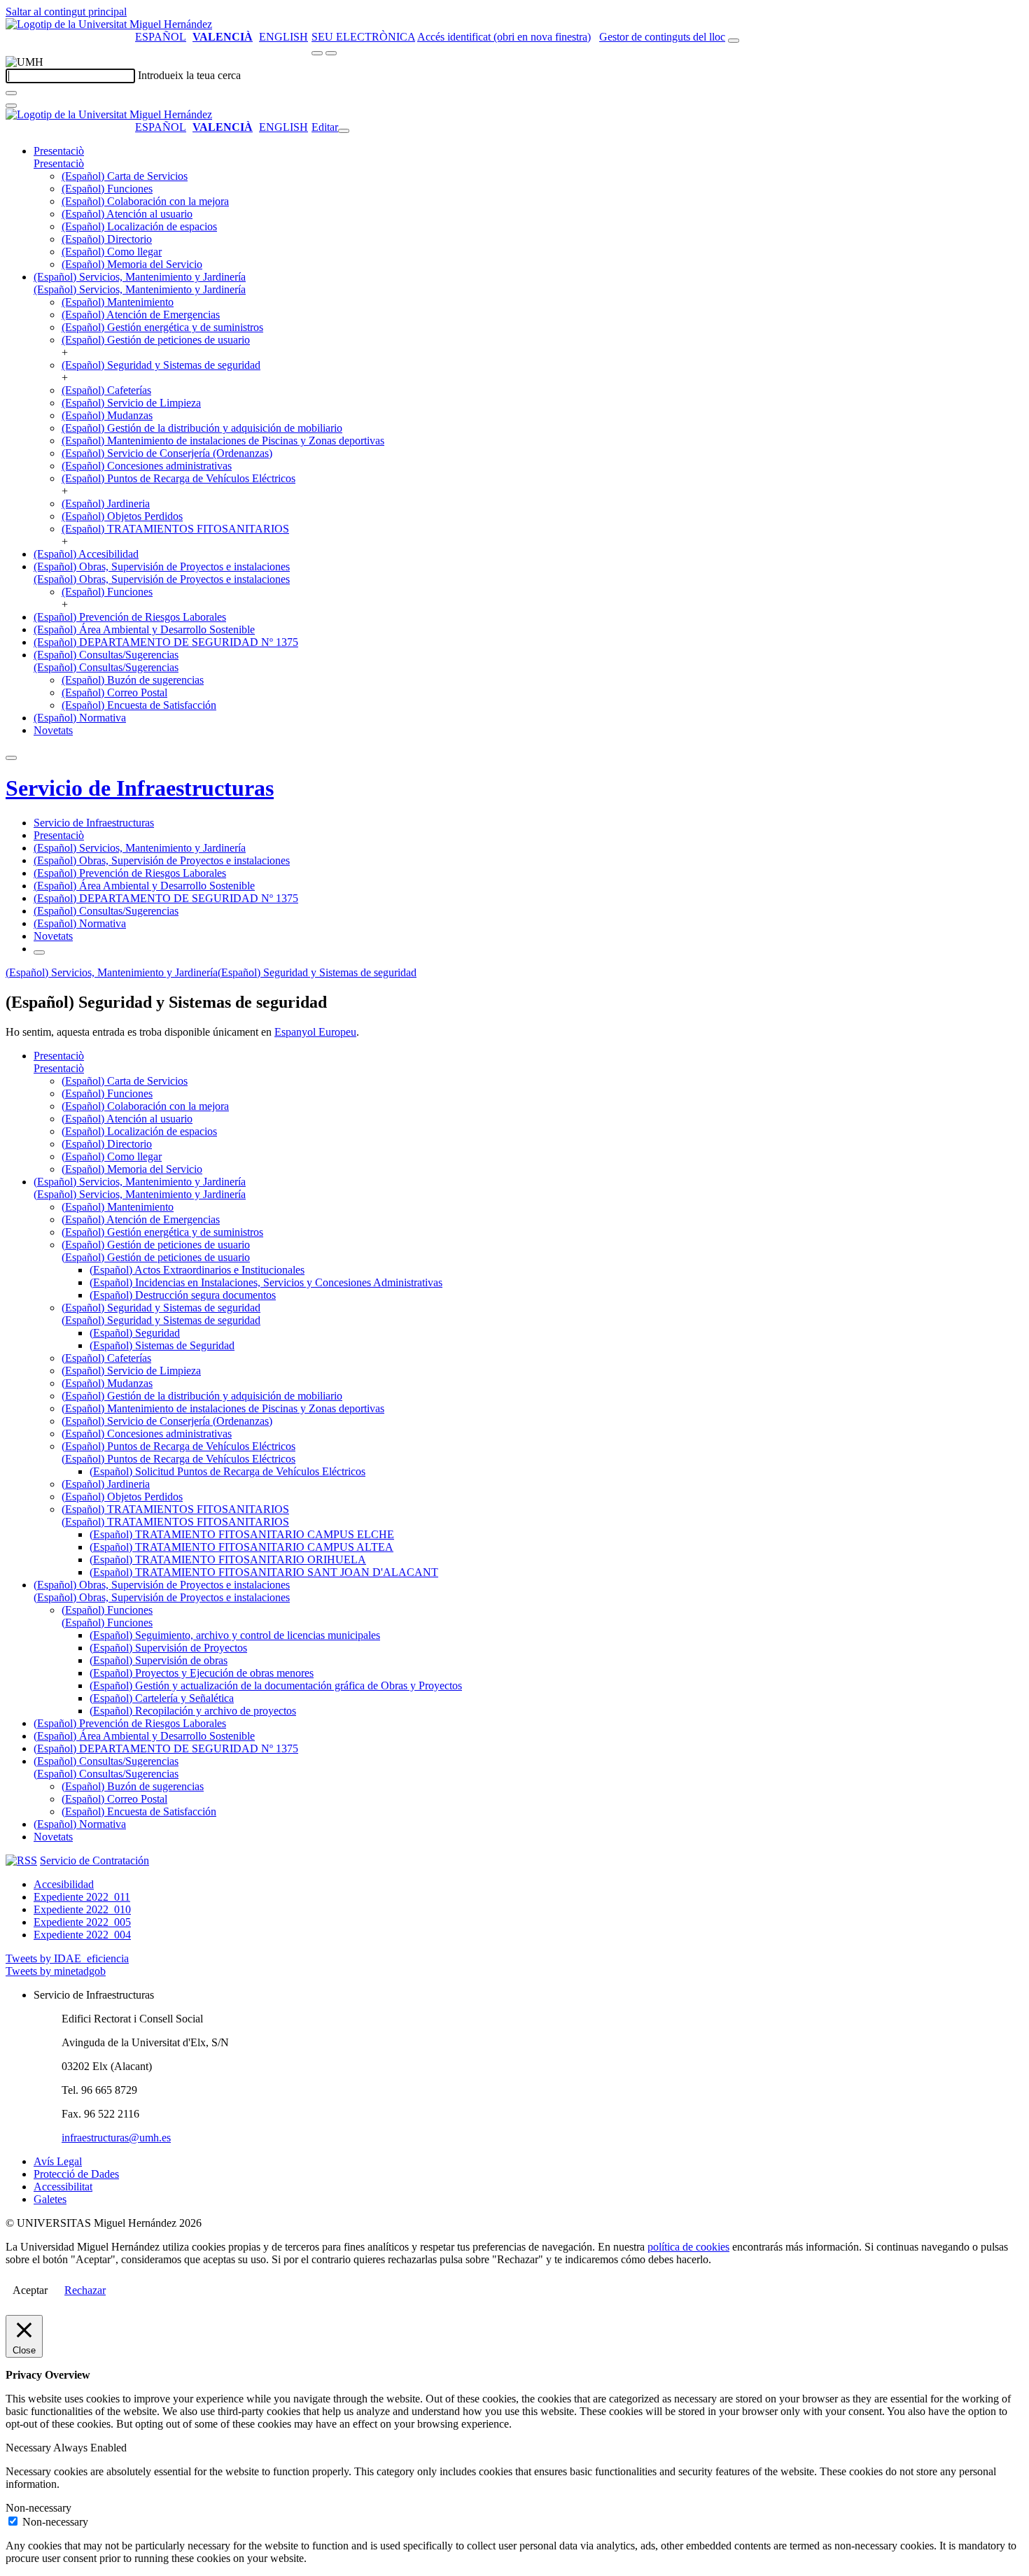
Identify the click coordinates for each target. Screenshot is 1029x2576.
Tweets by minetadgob (56, 1971)
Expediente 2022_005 (82, 1922)
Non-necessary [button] (38, 2508)
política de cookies (688, 2247)
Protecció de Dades (76, 2174)
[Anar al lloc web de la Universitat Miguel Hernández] (109, 24)
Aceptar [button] (30, 2290)
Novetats (53, 730)
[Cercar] (11, 93)
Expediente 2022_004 (82, 1935)
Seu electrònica (363, 37)
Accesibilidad (64, 1884)
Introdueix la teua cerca (189, 75)
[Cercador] (734, 41)
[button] (59, 163)
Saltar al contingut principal (66, 12)
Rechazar (85, 2290)
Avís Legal (58, 2161)
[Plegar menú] (344, 131)
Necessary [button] (29, 2448)
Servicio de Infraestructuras (140, 788)
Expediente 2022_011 (82, 1897)
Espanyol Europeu (315, 1032)
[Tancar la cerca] (11, 106)
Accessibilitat (63, 2187)
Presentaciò (59, 151)
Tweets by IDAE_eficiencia (67, 1958)
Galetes (50, 2199)
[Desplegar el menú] (331, 53)
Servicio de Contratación (94, 1860)
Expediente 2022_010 (82, 1909)
